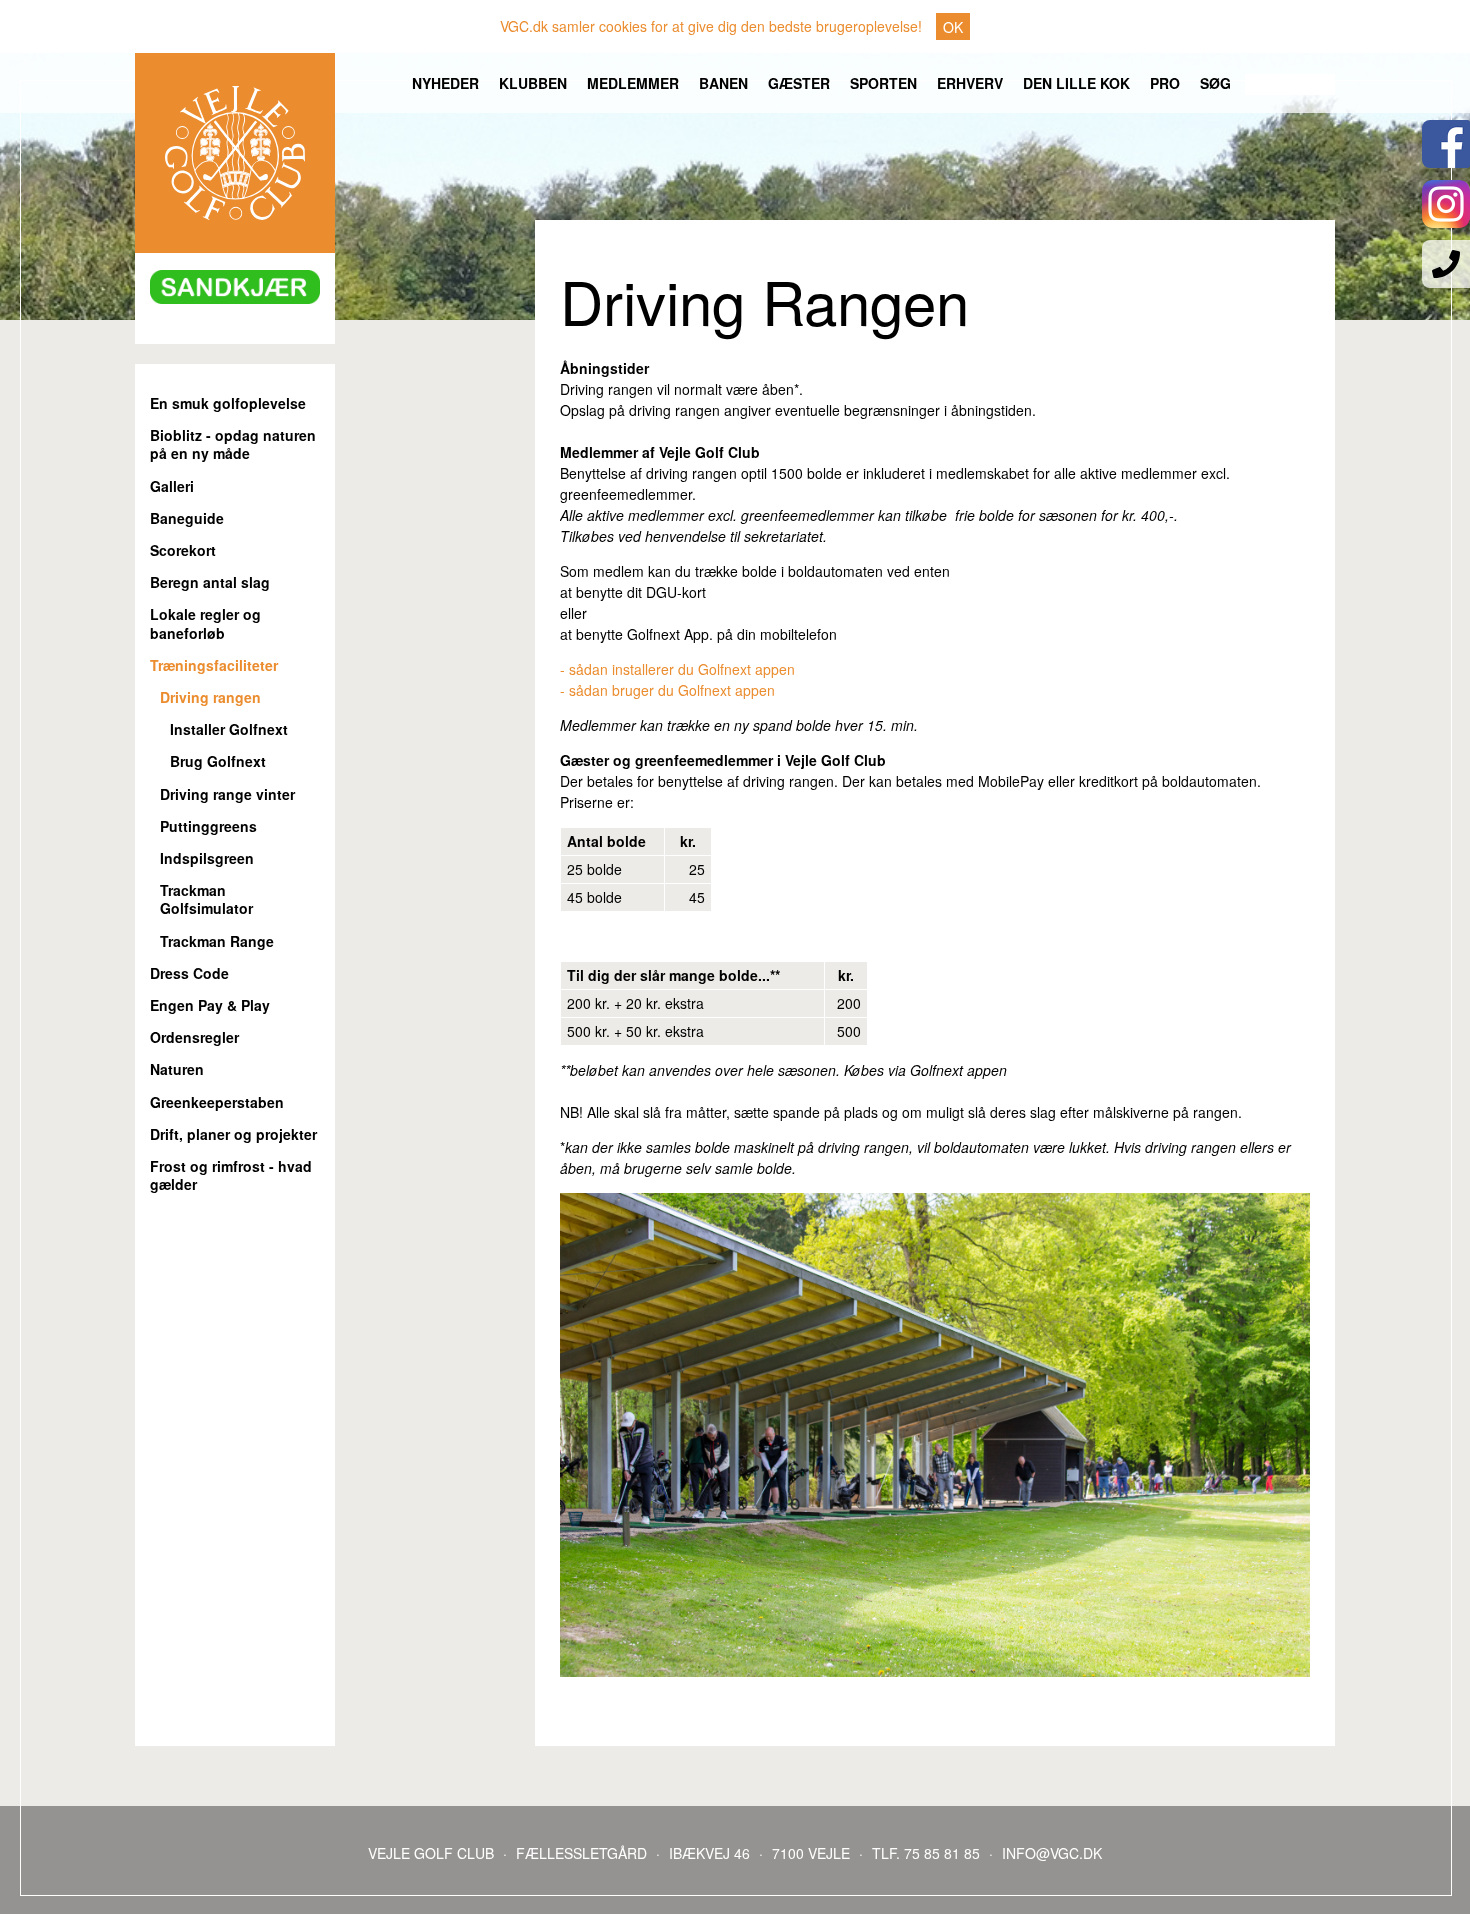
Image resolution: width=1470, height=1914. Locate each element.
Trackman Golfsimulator (206, 899)
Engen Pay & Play (210, 1005)
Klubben (533, 83)
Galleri (172, 486)
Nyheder (445, 83)
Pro (1165, 83)
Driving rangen (210, 697)
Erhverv (970, 83)
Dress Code (189, 973)
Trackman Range (217, 941)
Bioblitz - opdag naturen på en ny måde (233, 444)
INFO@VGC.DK (1052, 1853)
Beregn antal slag (210, 582)
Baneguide (187, 518)
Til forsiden (235, 153)
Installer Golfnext (229, 729)
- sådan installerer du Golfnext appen (679, 669)
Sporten (883, 83)
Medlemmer (633, 83)
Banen (723, 83)
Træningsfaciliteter (214, 665)
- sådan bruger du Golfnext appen (667, 690)
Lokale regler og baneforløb (205, 623)
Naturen (177, 1069)
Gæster (799, 83)
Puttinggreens (208, 826)
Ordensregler (194, 1037)
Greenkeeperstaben (217, 1102)
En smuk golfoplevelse (228, 403)
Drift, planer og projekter (233, 1134)
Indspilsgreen (207, 858)
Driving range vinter (227, 794)
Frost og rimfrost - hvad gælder (231, 1175)
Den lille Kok (1076, 83)
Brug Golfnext (218, 761)
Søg (1215, 83)
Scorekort (183, 550)
